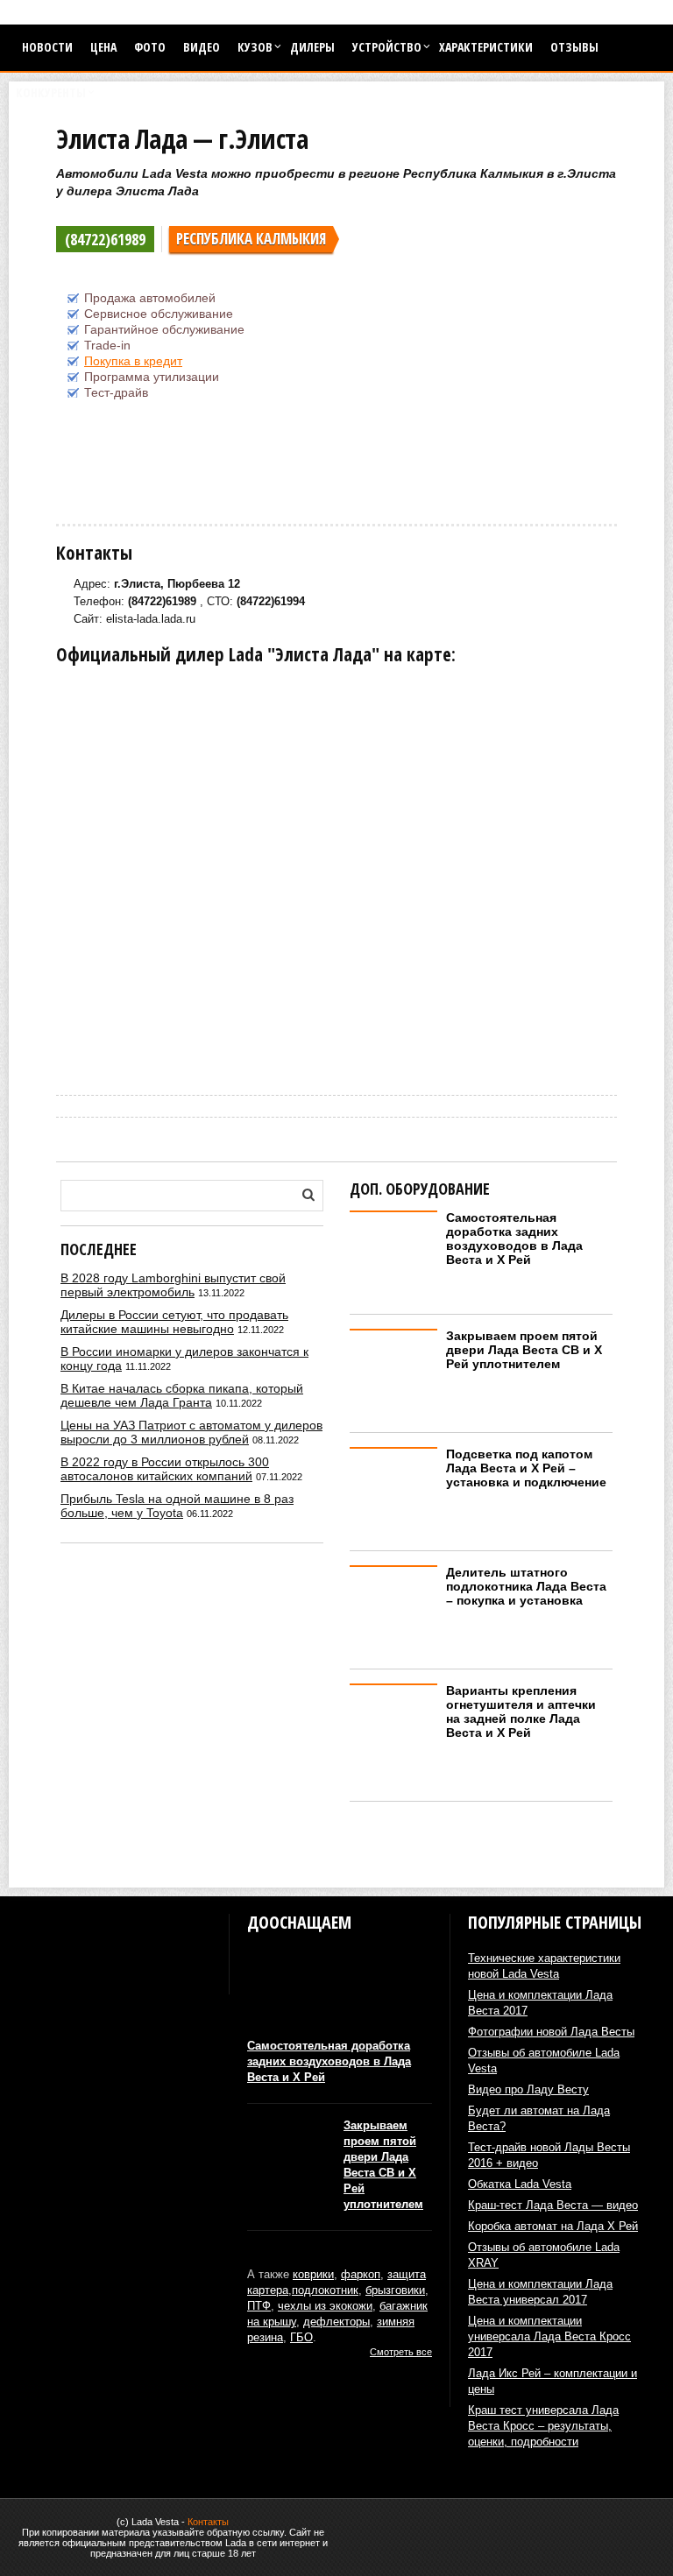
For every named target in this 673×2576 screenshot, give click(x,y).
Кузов (255, 47)
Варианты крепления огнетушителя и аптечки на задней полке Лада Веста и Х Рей (521, 1711)
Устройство (387, 47)
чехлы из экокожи (325, 2306)
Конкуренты (51, 92)
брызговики (395, 2290)
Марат (70, 1051)
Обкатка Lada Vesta (520, 2184)
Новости (47, 47)
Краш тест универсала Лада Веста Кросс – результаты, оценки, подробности (543, 2426)
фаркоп (361, 2274)
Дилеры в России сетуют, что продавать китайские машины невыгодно (174, 1322)
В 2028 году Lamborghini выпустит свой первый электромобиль (173, 1285)
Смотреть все (401, 2352)
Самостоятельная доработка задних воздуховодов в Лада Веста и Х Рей (514, 1239)
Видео (202, 47)
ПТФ (259, 2306)
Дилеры (312, 47)
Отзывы (574, 47)
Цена (103, 47)
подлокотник (325, 2290)
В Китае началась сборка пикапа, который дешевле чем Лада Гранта (182, 1395)
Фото (150, 47)
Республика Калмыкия (251, 239)
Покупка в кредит (133, 361)
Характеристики (486, 47)
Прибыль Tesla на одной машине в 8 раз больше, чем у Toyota (177, 1506)
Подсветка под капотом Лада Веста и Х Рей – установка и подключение (526, 1468)
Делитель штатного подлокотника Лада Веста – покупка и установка (526, 1586)
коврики (313, 2274)
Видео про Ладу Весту (528, 2089)
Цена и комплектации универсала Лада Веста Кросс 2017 (549, 2336)
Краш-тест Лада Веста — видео (553, 2205)
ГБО (301, 2337)
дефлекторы (336, 2322)
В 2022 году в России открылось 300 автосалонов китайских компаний (165, 1469)
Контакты (208, 2522)
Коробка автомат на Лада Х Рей (553, 2226)
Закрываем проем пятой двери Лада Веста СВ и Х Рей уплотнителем (524, 1350)
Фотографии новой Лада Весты (551, 2032)
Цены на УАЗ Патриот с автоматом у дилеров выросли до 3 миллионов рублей (191, 1432)
